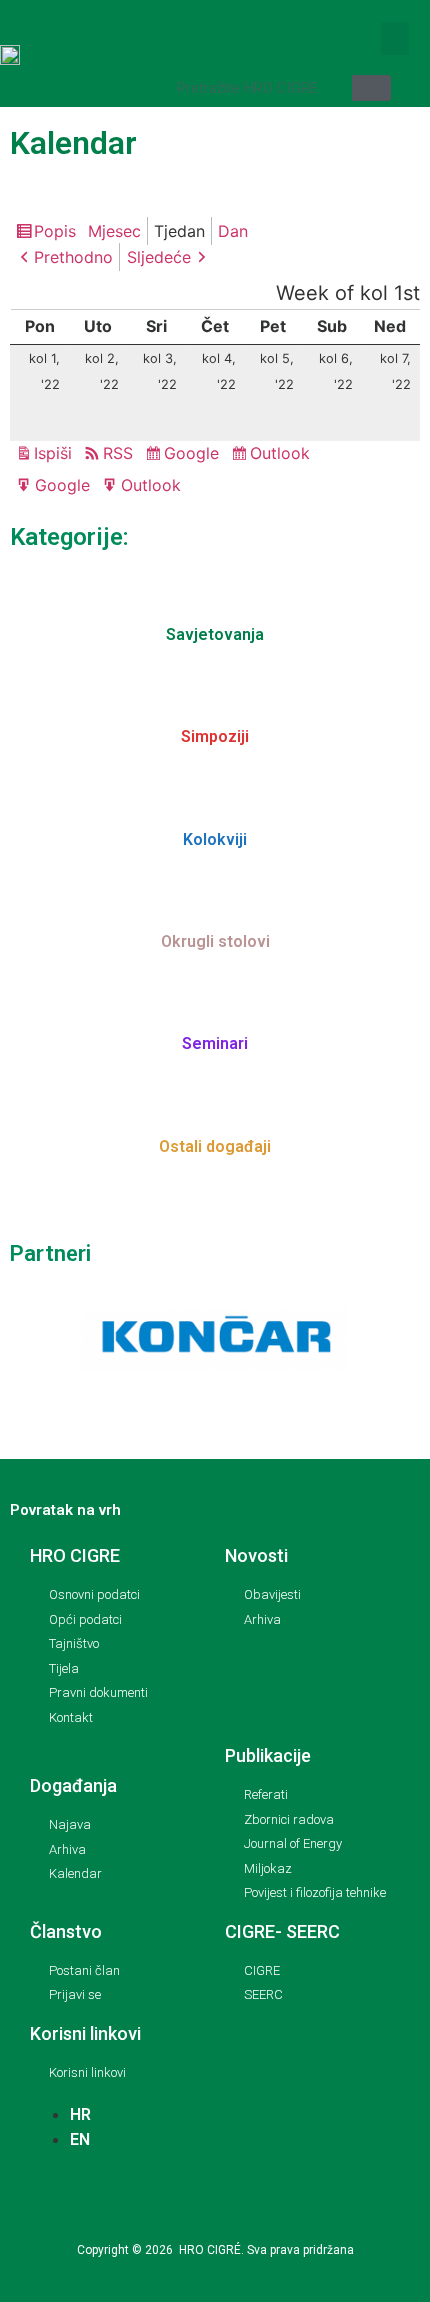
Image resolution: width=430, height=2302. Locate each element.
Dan (233, 231)
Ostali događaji (215, 1146)
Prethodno (73, 257)
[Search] (371, 88)
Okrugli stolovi (215, 941)
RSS (118, 453)
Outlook (283, 455)
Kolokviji (215, 839)
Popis (58, 233)
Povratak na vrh (65, 1510)
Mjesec (114, 231)
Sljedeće (159, 257)
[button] (395, 38)
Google (194, 455)
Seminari (215, 1043)
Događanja (73, 1785)
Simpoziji (215, 736)
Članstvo (66, 1931)
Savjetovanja (215, 634)
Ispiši (56, 454)
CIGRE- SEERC (282, 1931)
